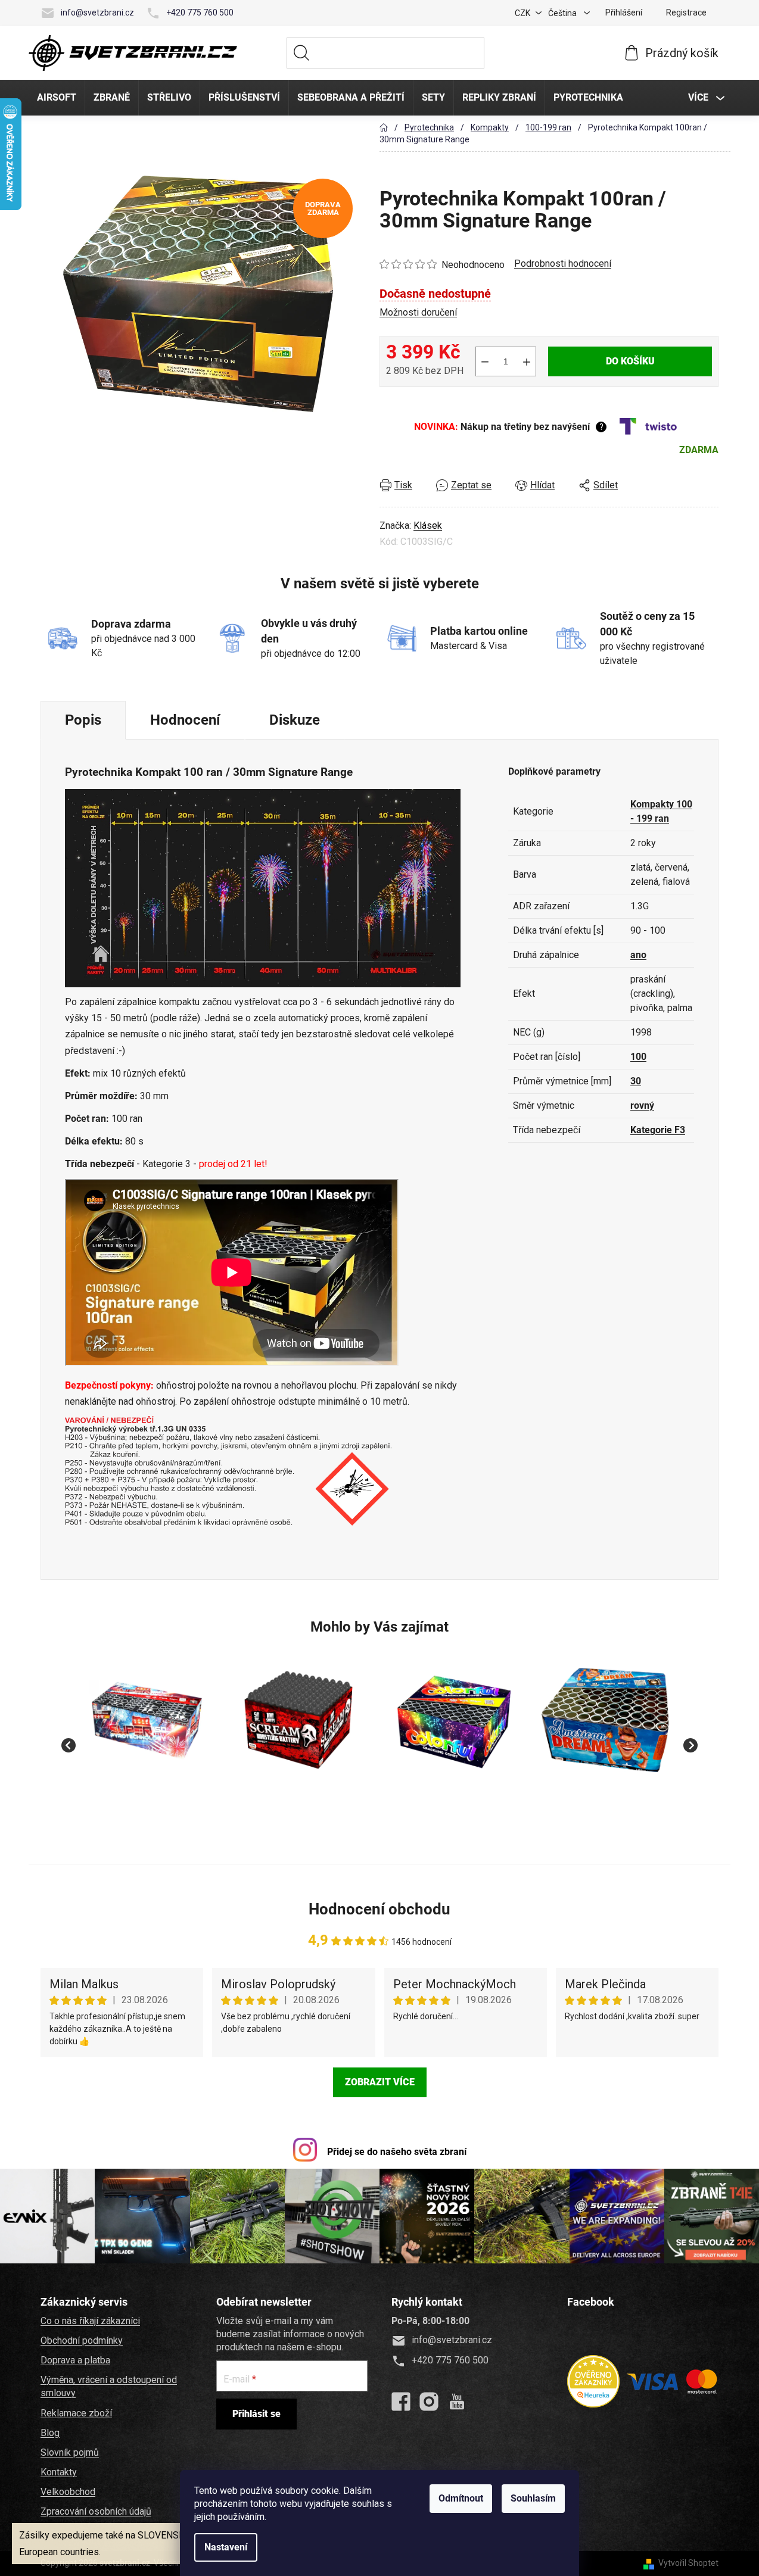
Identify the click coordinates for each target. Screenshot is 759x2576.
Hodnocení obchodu (379, 1909)
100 (638, 1057)
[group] (148, 1739)
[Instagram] (429, 2402)
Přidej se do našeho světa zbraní (397, 2152)
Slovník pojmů (70, 2452)
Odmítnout (461, 2498)
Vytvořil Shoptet (688, 2563)
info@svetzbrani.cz (97, 13)
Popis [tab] (83, 720)
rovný (642, 1105)
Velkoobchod (68, 2492)
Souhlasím (533, 2498)
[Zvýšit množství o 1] (527, 361)
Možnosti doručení (418, 312)
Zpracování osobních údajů (96, 2511)
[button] (148, 1802)
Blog (50, 2433)
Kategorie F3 (658, 1130)
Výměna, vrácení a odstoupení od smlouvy (109, 2386)
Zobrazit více (380, 2082)
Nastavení (226, 2547)
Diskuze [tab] (295, 720)
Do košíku (630, 361)
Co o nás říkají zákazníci (90, 2321)
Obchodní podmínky (82, 2340)
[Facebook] (401, 2402)
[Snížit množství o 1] (485, 361)
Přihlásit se (256, 2414)
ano (638, 955)
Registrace (686, 13)
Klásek (428, 526)
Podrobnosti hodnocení (563, 263)
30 (636, 1081)
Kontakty (59, 2472)
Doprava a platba (75, 2360)
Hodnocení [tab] (185, 720)
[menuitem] (57, 98)
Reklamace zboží (76, 2413)
